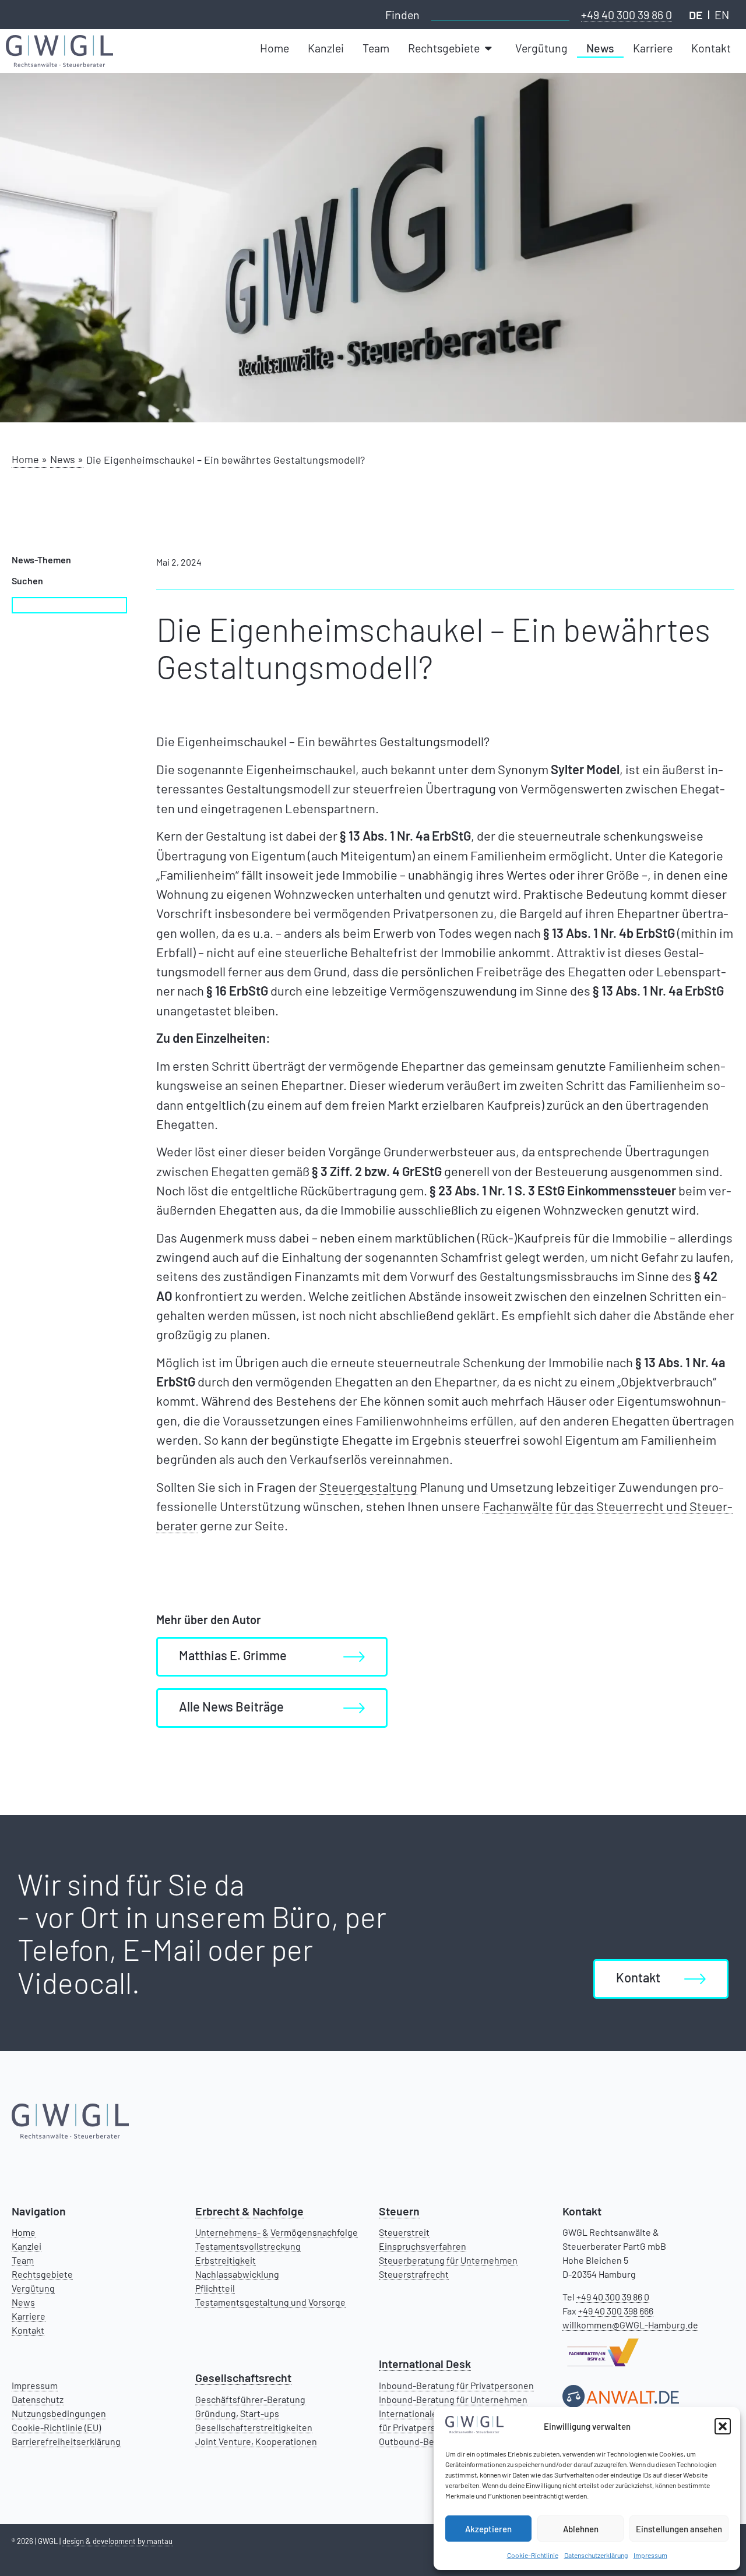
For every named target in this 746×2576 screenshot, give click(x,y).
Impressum (650, 2555)
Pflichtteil (215, 2288)
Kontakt (28, 2330)
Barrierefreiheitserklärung (66, 2441)
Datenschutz (38, 2399)
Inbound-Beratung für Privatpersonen (456, 2385)
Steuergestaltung (368, 1487)
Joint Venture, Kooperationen (256, 2441)
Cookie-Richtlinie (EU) (56, 2427)
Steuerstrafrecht (414, 2274)
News (23, 2302)
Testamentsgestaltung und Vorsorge (270, 2302)
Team (23, 2260)
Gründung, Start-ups (237, 2413)
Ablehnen (581, 2529)
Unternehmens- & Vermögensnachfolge (277, 2232)
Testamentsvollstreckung (248, 2246)
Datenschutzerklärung (596, 2555)
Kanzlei (27, 2246)
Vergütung (33, 2288)
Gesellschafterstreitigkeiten (254, 2427)
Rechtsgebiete (42, 2274)
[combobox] (500, 13)
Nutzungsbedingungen (59, 2413)
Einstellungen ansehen (679, 2529)
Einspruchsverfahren (423, 2246)
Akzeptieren (488, 2529)
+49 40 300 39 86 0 (627, 15)
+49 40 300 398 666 (616, 2311)
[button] (723, 2426)
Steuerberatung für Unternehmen (448, 2260)
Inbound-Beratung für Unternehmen (453, 2399)
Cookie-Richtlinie (533, 2555)
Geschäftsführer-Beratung (250, 2399)
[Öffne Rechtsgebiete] (490, 48)
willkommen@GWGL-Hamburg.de (630, 2325)
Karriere (29, 2316)
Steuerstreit (404, 2232)
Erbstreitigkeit (226, 2260)
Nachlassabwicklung (237, 2274)
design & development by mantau (117, 2541)
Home (24, 2232)
